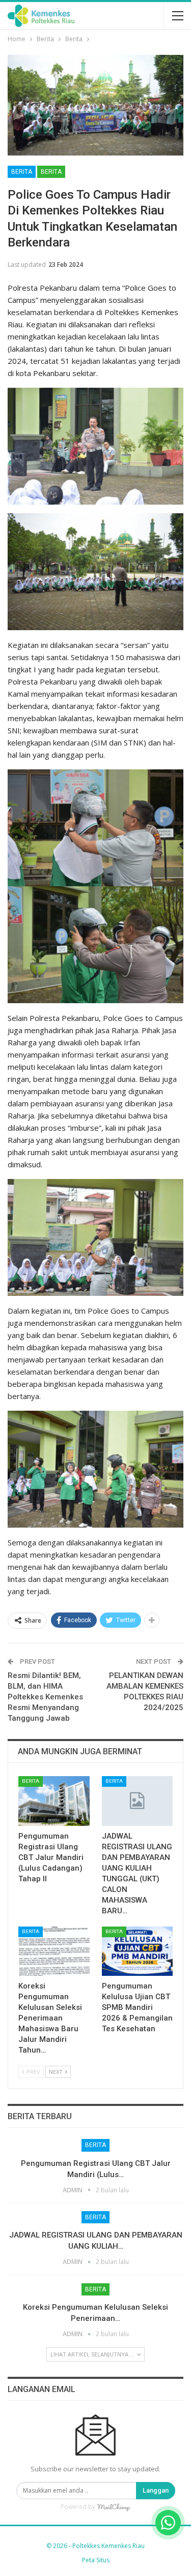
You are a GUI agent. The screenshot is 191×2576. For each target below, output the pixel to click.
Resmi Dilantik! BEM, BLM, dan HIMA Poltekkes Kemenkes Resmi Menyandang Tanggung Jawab (45, 1697)
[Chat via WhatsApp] (168, 2523)
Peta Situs (96, 2560)
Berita (22, 172)
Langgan (156, 2490)
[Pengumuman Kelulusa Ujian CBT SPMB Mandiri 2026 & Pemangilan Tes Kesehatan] (138, 1951)
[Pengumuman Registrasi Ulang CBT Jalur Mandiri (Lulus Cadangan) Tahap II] (54, 1801)
